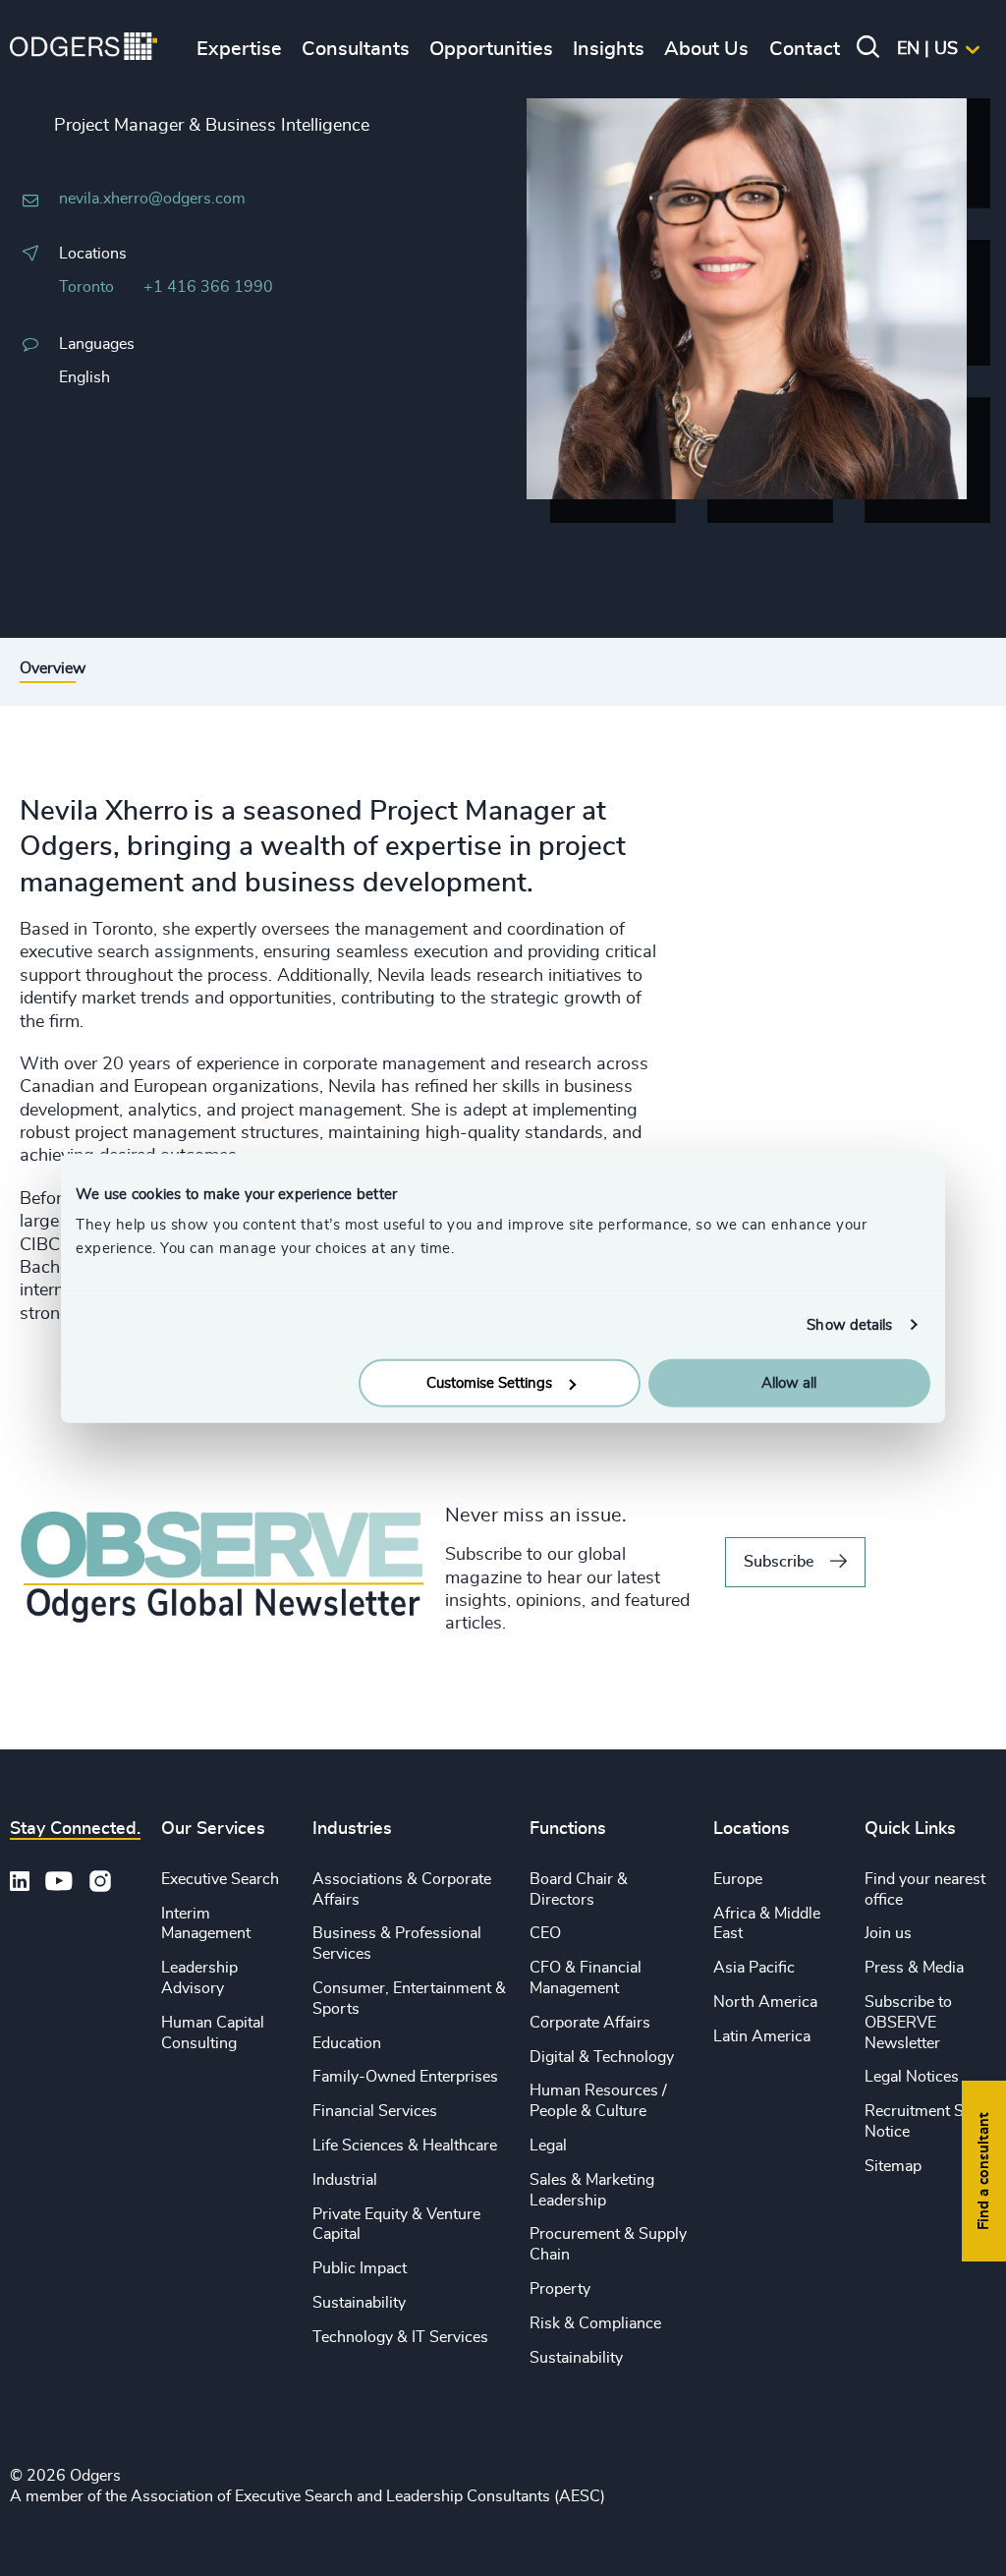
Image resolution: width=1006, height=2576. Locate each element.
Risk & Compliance (595, 2323)
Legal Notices (912, 2077)
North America (765, 2002)
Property (560, 2289)
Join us (888, 1933)
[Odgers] (84, 49)
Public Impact (360, 2268)
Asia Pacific (754, 1968)
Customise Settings (489, 1383)
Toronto (86, 287)
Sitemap (893, 2166)
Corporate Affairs (590, 2023)
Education (347, 2043)
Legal (548, 2146)
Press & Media (914, 1968)
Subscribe (779, 1562)
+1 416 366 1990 (208, 287)
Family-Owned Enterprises (405, 2077)
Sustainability (359, 2303)
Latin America (762, 2036)
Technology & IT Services (400, 2337)
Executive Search (220, 1879)
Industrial (345, 2180)
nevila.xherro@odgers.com (152, 199)
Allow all (789, 1383)
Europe (738, 1879)
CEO (545, 1933)
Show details (849, 1324)
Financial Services (375, 2111)
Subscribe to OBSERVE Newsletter (908, 2023)
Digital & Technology (602, 2057)
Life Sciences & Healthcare (405, 2146)
